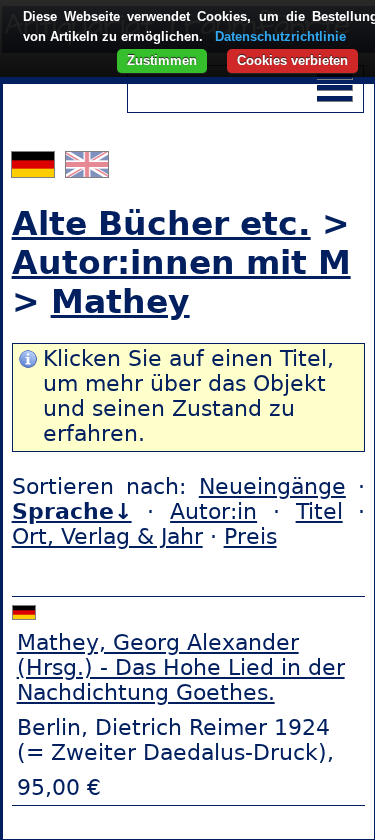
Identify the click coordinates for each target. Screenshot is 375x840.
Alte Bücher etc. (161, 223)
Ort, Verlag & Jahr (107, 536)
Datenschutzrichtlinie (280, 36)
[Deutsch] (35, 169)
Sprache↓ (72, 511)
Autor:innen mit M (181, 262)
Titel (319, 511)
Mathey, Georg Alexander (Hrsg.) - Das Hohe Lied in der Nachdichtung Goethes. (181, 667)
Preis (250, 536)
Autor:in (213, 511)
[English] (87, 169)
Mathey (120, 301)
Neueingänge (272, 486)
